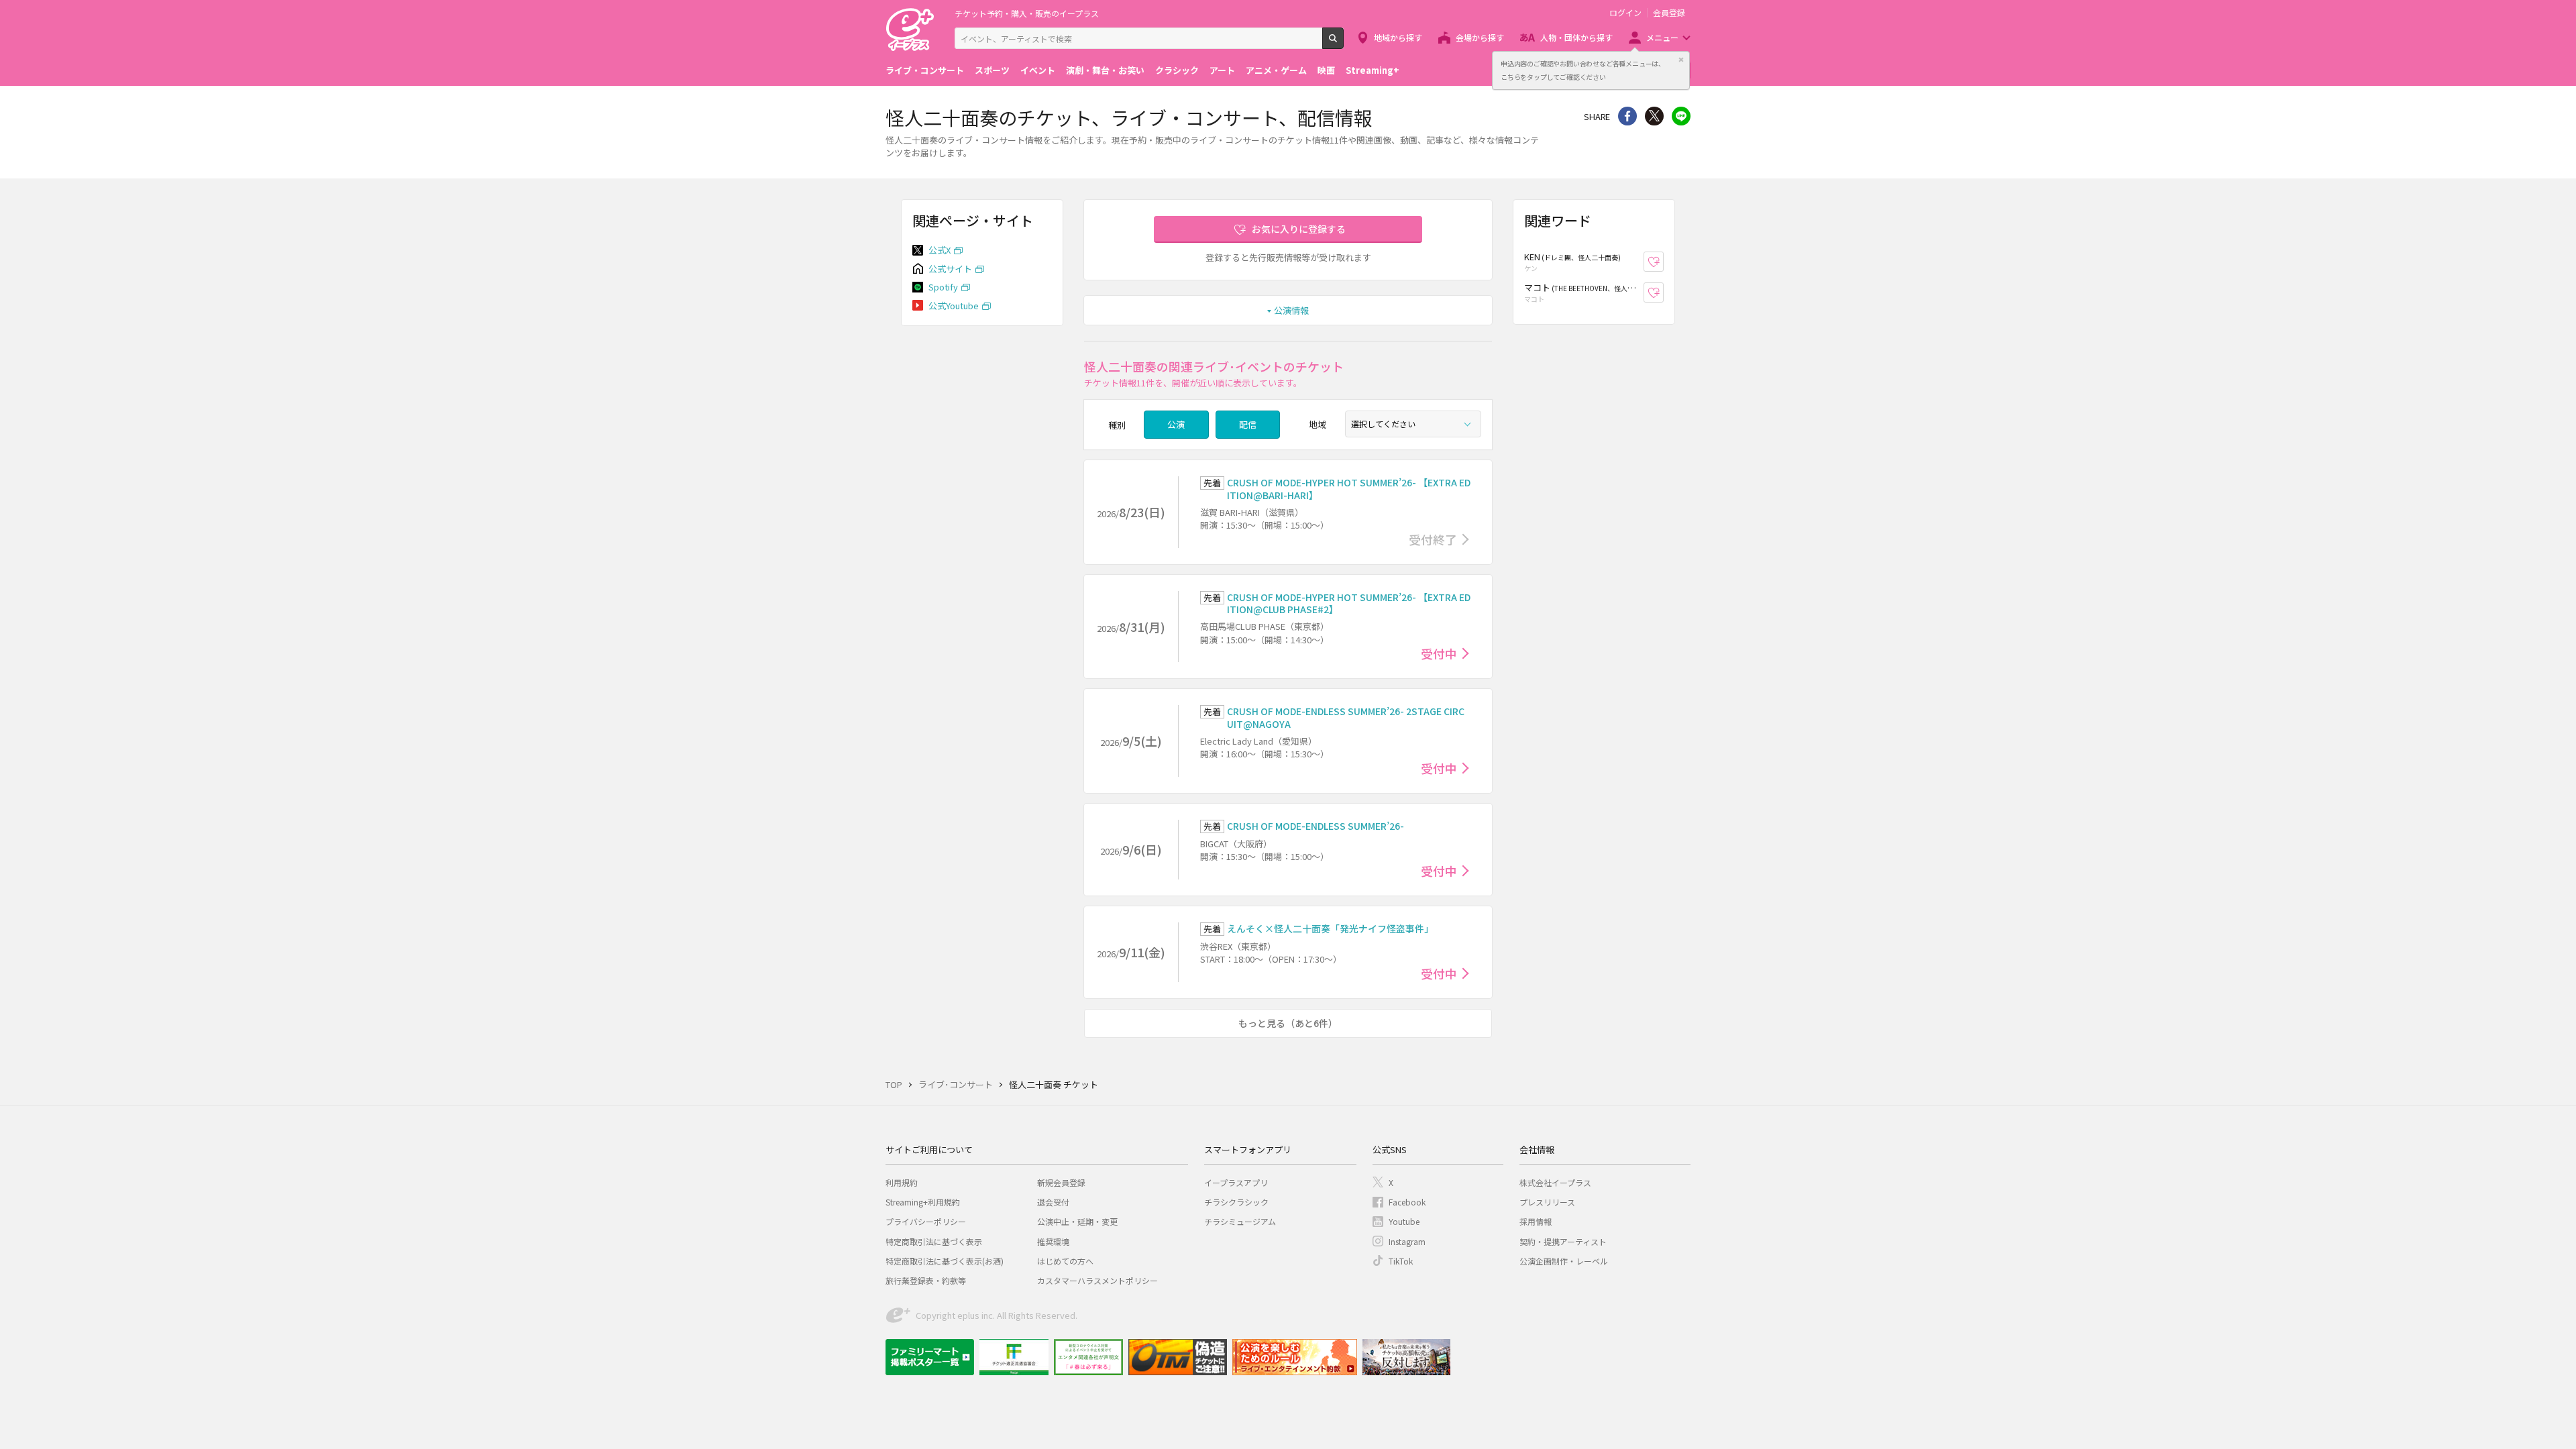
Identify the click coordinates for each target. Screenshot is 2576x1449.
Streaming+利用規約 (923, 1202)
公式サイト (950, 269)
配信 (1248, 424)
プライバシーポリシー (926, 1221)
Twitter (1654, 116)
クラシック (1177, 70)
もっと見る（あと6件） (1288, 1023)
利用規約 (902, 1182)
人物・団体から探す (1576, 37)
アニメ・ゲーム (1276, 70)
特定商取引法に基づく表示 (934, 1241)
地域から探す (1398, 37)
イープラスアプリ (1236, 1182)
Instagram (1407, 1241)
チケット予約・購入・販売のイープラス (1027, 13)
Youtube (1404, 1221)
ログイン (1625, 13)
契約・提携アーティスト (1563, 1241)
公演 (1176, 424)
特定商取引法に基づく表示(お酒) (945, 1261)
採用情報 (1536, 1221)
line (1681, 116)
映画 (1326, 70)
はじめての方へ (1065, 1261)
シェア (1627, 116)
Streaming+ (1373, 70)
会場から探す (1480, 37)
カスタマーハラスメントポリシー (1097, 1280)
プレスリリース (1547, 1202)
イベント (1038, 70)
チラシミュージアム (1240, 1221)
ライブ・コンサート (925, 70)
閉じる (1681, 60)
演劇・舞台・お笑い (1105, 70)
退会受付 (1053, 1202)
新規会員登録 (1061, 1182)
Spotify (943, 287)
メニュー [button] (1662, 37)
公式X (940, 250)
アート (1222, 70)
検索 (1343, 44)
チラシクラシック (1236, 1202)
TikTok (1401, 1261)
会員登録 (1669, 13)
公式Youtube (954, 306)
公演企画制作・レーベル (1564, 1261)
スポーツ (992, 70)
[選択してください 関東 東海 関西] (1413, 424)
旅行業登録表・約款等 (926, 1280)
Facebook (1407, 1202)
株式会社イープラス (1555, 1182)
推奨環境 (1053, 1241)
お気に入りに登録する (1299, 229)
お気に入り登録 (1663, 262)
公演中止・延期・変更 (1077, 1221)
